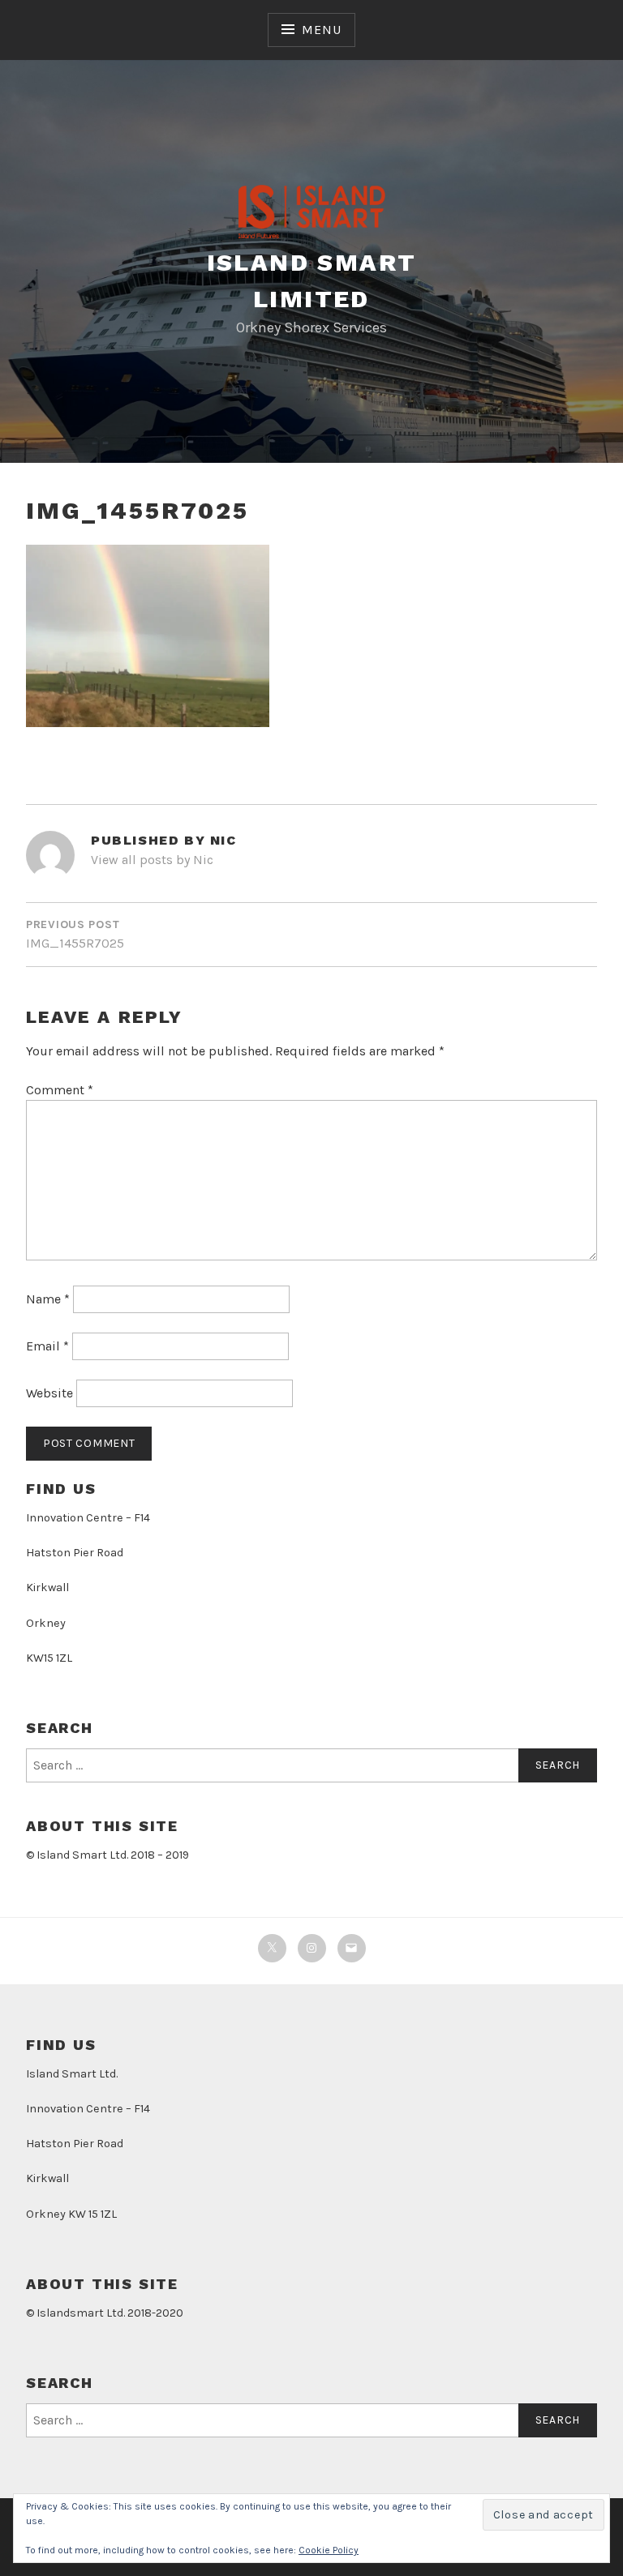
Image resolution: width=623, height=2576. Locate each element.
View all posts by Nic (152, 860)
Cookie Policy (329, 2550)
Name (48, 1299)
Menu (321, 30)
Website (49, 1393)
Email (47, 1346)
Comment (60, 1090)
